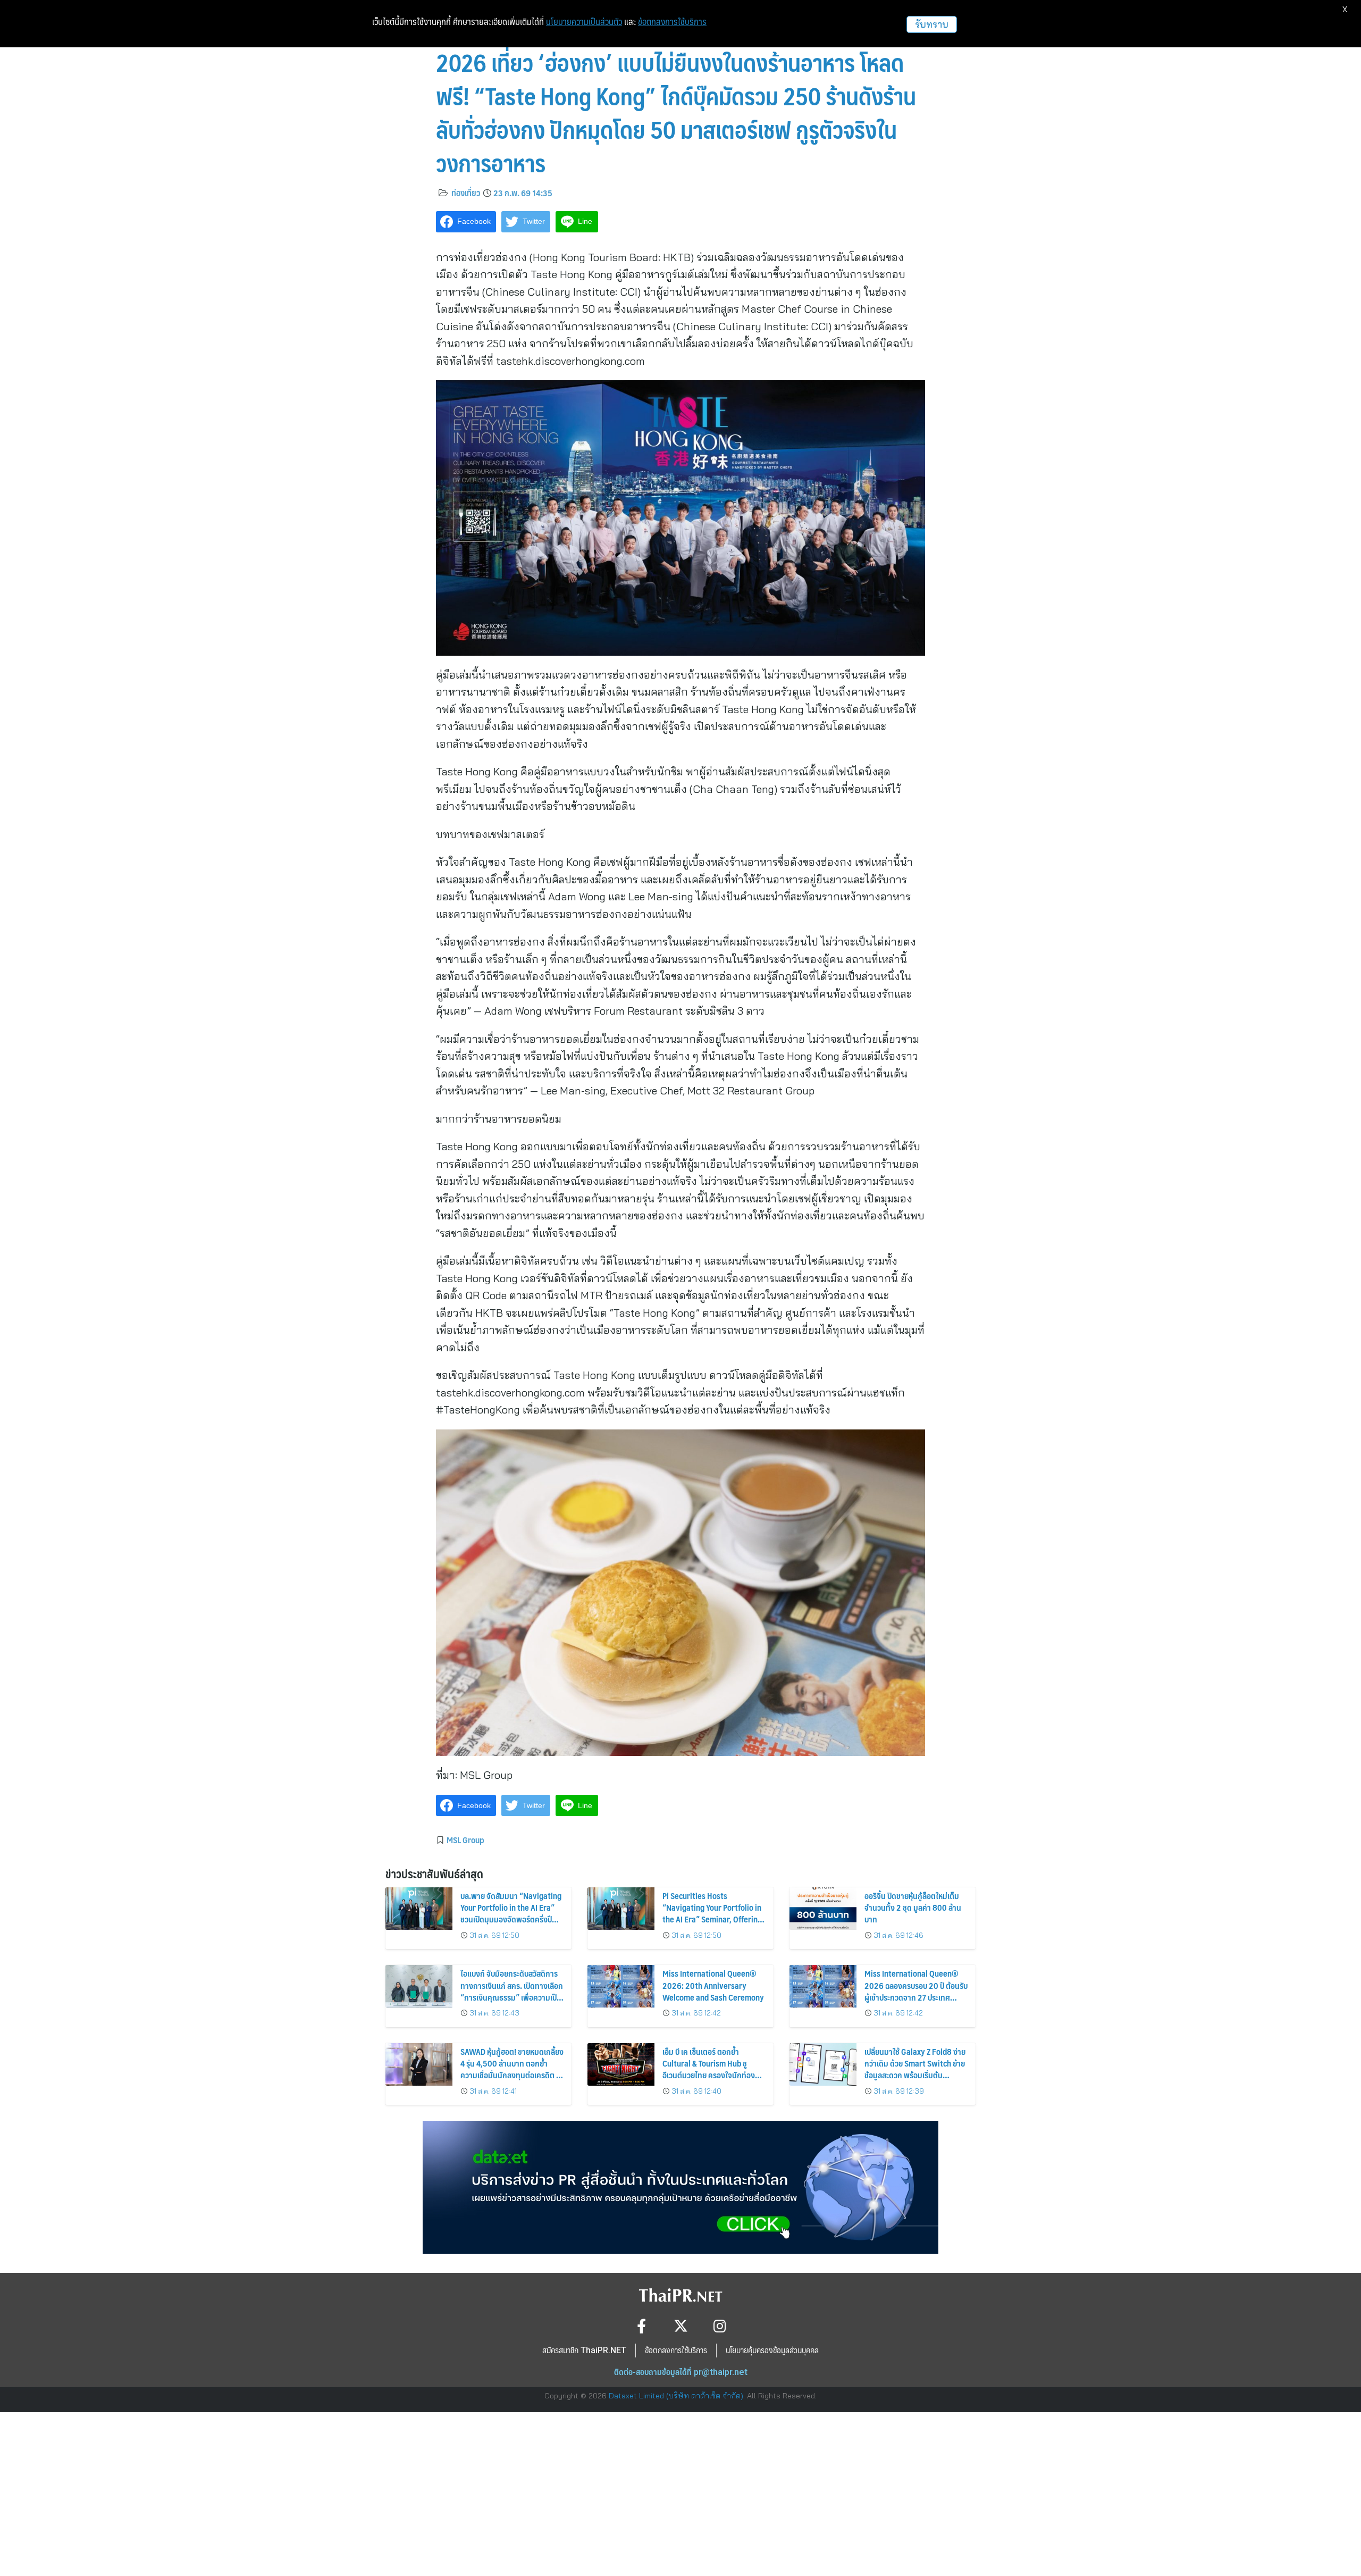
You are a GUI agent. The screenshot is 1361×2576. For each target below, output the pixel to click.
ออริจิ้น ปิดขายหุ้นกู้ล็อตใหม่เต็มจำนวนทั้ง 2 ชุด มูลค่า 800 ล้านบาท (913, 1908)
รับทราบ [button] (932, 24)
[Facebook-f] (641, 2326)
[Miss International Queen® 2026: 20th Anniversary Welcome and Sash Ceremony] (621, 1986)
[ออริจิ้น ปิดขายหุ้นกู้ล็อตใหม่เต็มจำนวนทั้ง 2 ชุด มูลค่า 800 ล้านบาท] (823, 1909)
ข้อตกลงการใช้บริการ (672, 22)
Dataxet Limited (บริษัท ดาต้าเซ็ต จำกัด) (676, 2396)
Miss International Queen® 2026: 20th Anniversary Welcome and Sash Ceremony (713, 1985)
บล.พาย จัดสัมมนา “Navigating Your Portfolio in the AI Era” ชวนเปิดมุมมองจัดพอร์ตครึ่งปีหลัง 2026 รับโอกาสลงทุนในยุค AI (511, 1920)
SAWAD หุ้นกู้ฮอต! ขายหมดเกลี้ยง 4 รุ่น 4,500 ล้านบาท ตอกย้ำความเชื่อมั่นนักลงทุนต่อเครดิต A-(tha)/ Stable (512, 2069)
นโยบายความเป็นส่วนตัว (584, 22)
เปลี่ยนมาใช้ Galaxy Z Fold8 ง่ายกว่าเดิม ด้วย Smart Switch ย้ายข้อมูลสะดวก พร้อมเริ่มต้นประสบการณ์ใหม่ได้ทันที (915, 2069)
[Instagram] (720, 2326)
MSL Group (465, 1839)
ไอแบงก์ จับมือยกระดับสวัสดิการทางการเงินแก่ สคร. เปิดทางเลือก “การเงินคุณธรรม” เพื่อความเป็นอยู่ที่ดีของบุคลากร (512, 1991)
